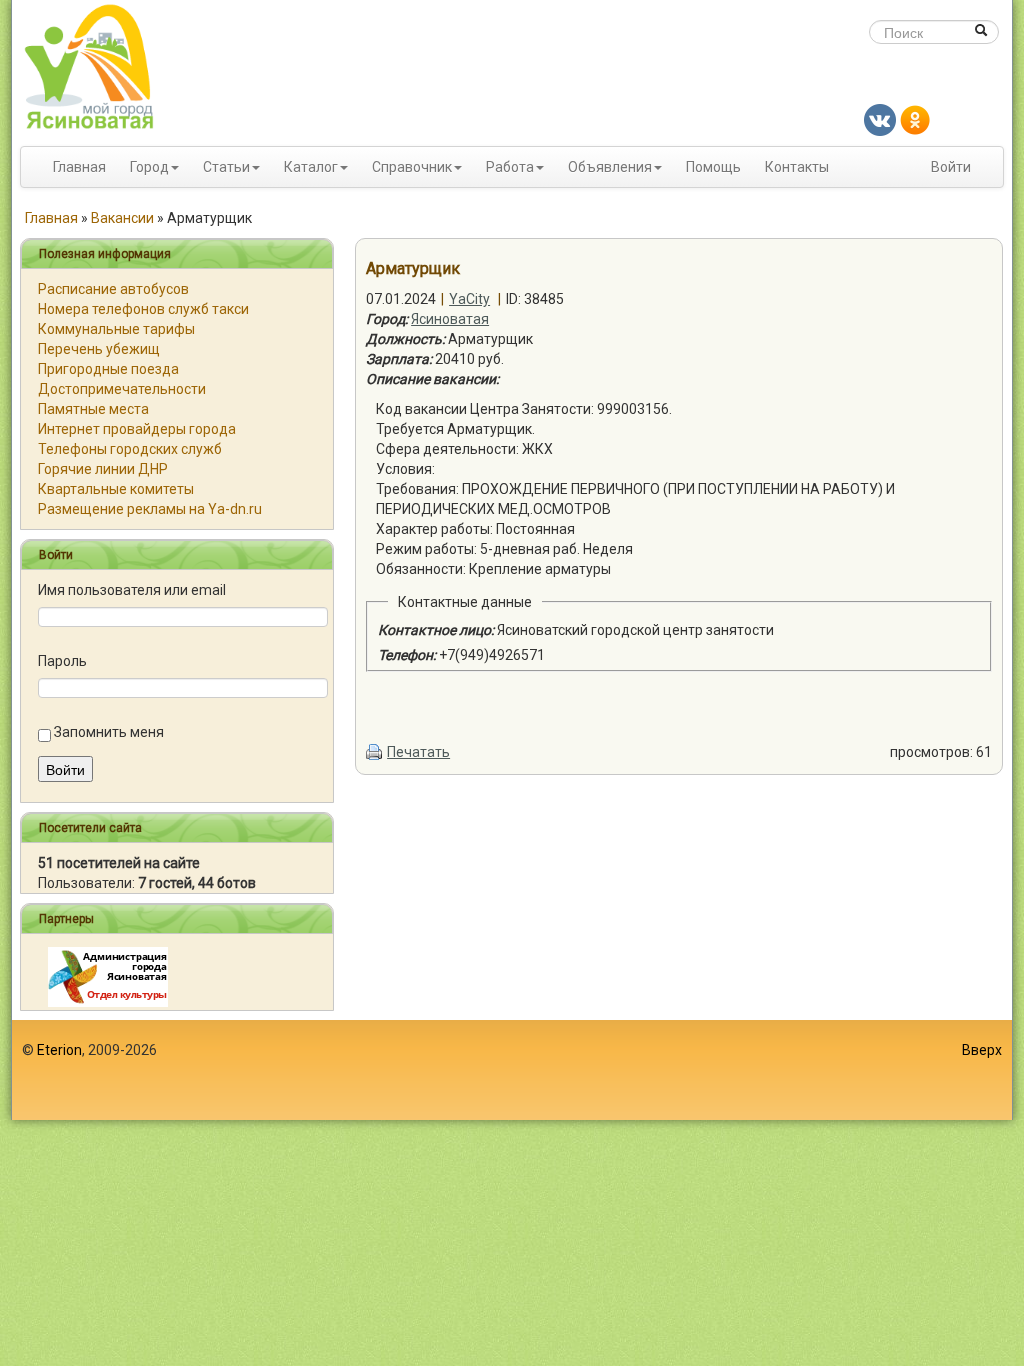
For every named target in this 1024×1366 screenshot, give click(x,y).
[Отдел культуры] (108, 976)
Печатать (418, 752)
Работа (510, 167)
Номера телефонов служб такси (143, 309)
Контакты (797, 167)
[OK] (915, 119)
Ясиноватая (450, 319)
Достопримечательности (122, 389)
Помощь (713, 167)
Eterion (59, 1050)
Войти (951, 167)
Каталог (311, 167)
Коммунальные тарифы (116, 329)
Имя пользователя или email (132, 590)
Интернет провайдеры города (137, 429)
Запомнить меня (109, 732)
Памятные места (93, 409)
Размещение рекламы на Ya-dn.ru (150, 509)
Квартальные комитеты (116, 489)
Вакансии (122, 218)
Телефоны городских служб (130, 449)
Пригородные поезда (108, 369)
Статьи (226, 167)
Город (149, 167)
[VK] (880, 119)
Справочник (412, 167)
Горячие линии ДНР (103, 469)
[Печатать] (375, 752)
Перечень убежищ (99, 349)
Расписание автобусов (113, 289)
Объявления (610, 167)
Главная (79, 167)
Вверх (982, 1050)
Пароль (62, 661)
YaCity (469, 299)
